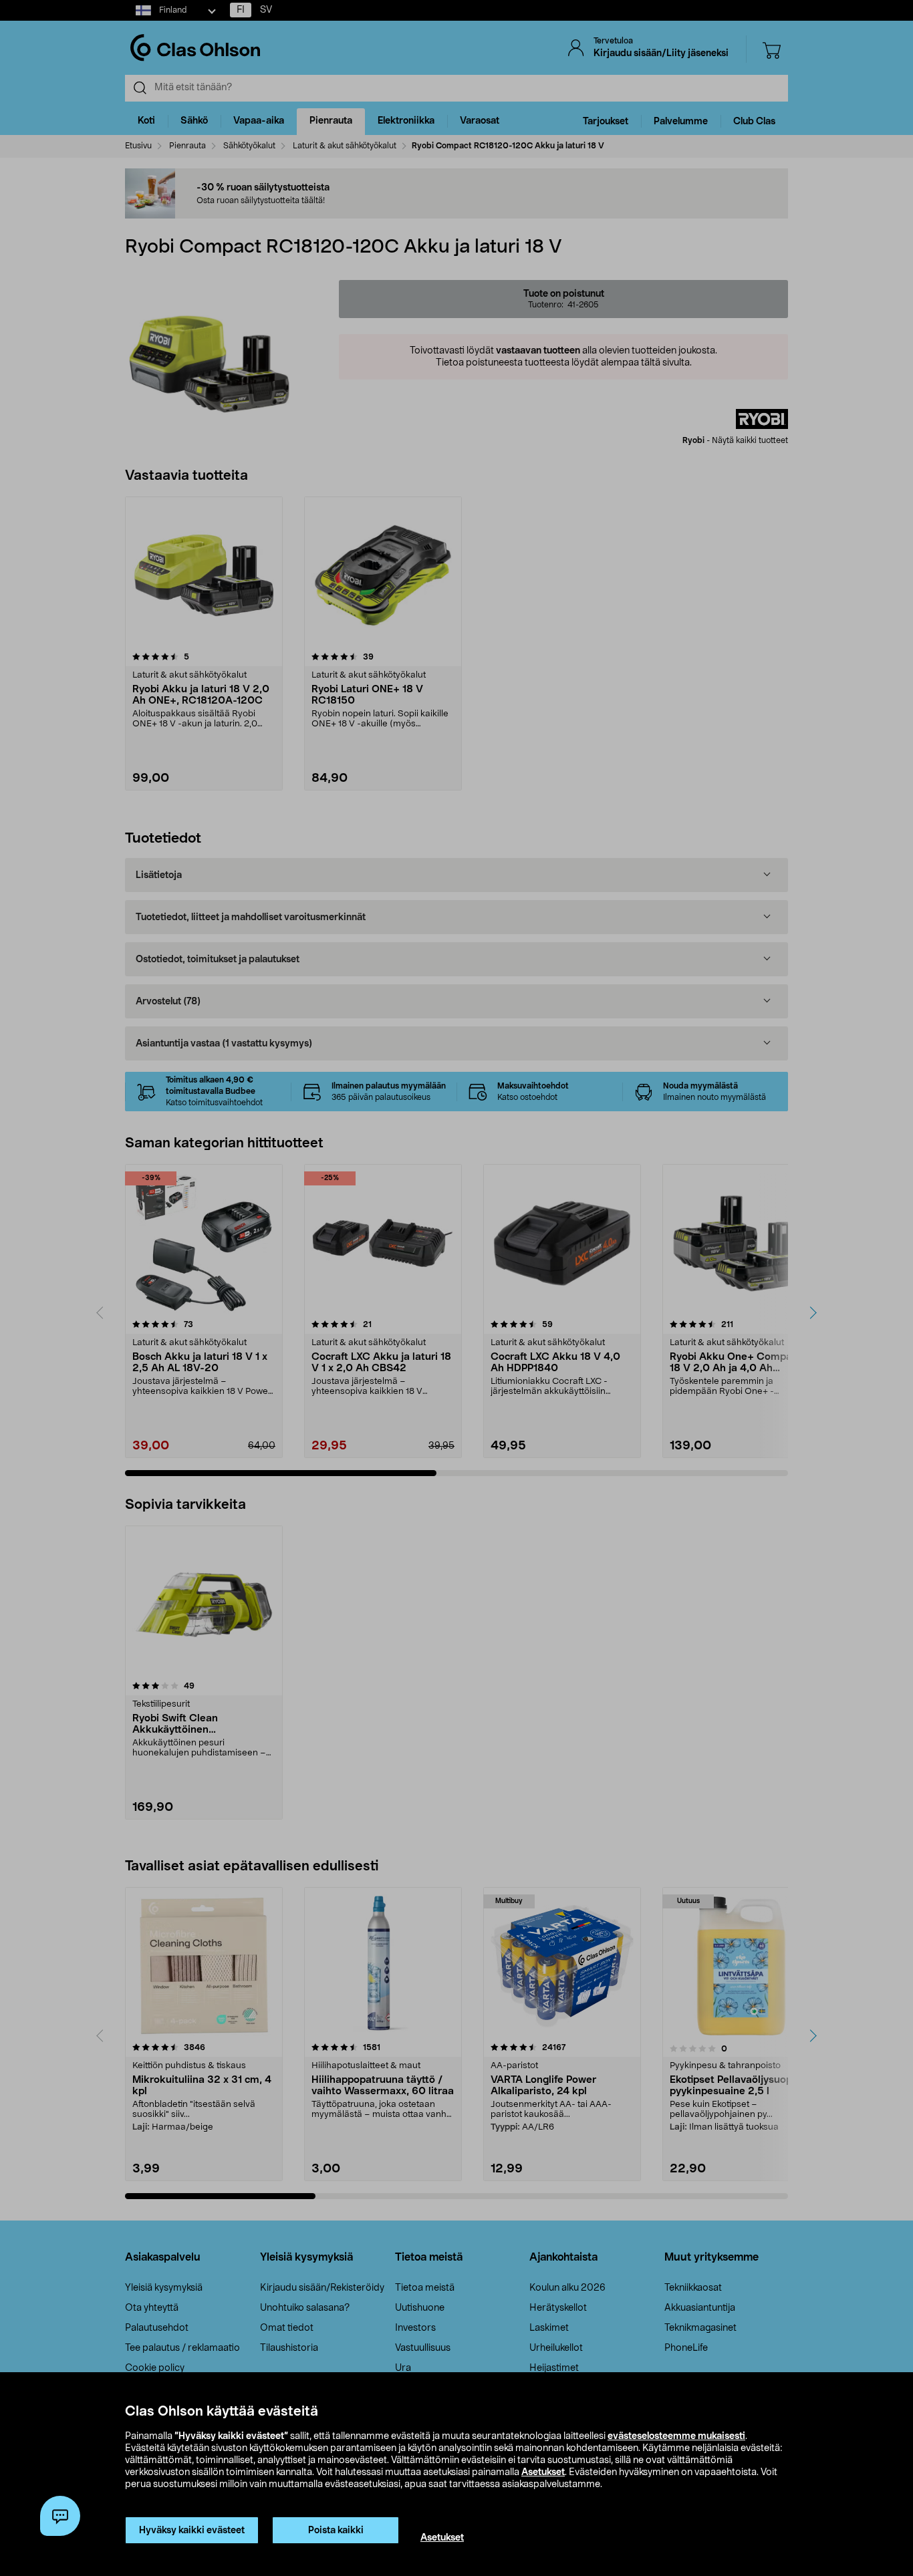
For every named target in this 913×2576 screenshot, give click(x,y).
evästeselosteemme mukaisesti (676, 2436)
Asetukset (543, 2472)
